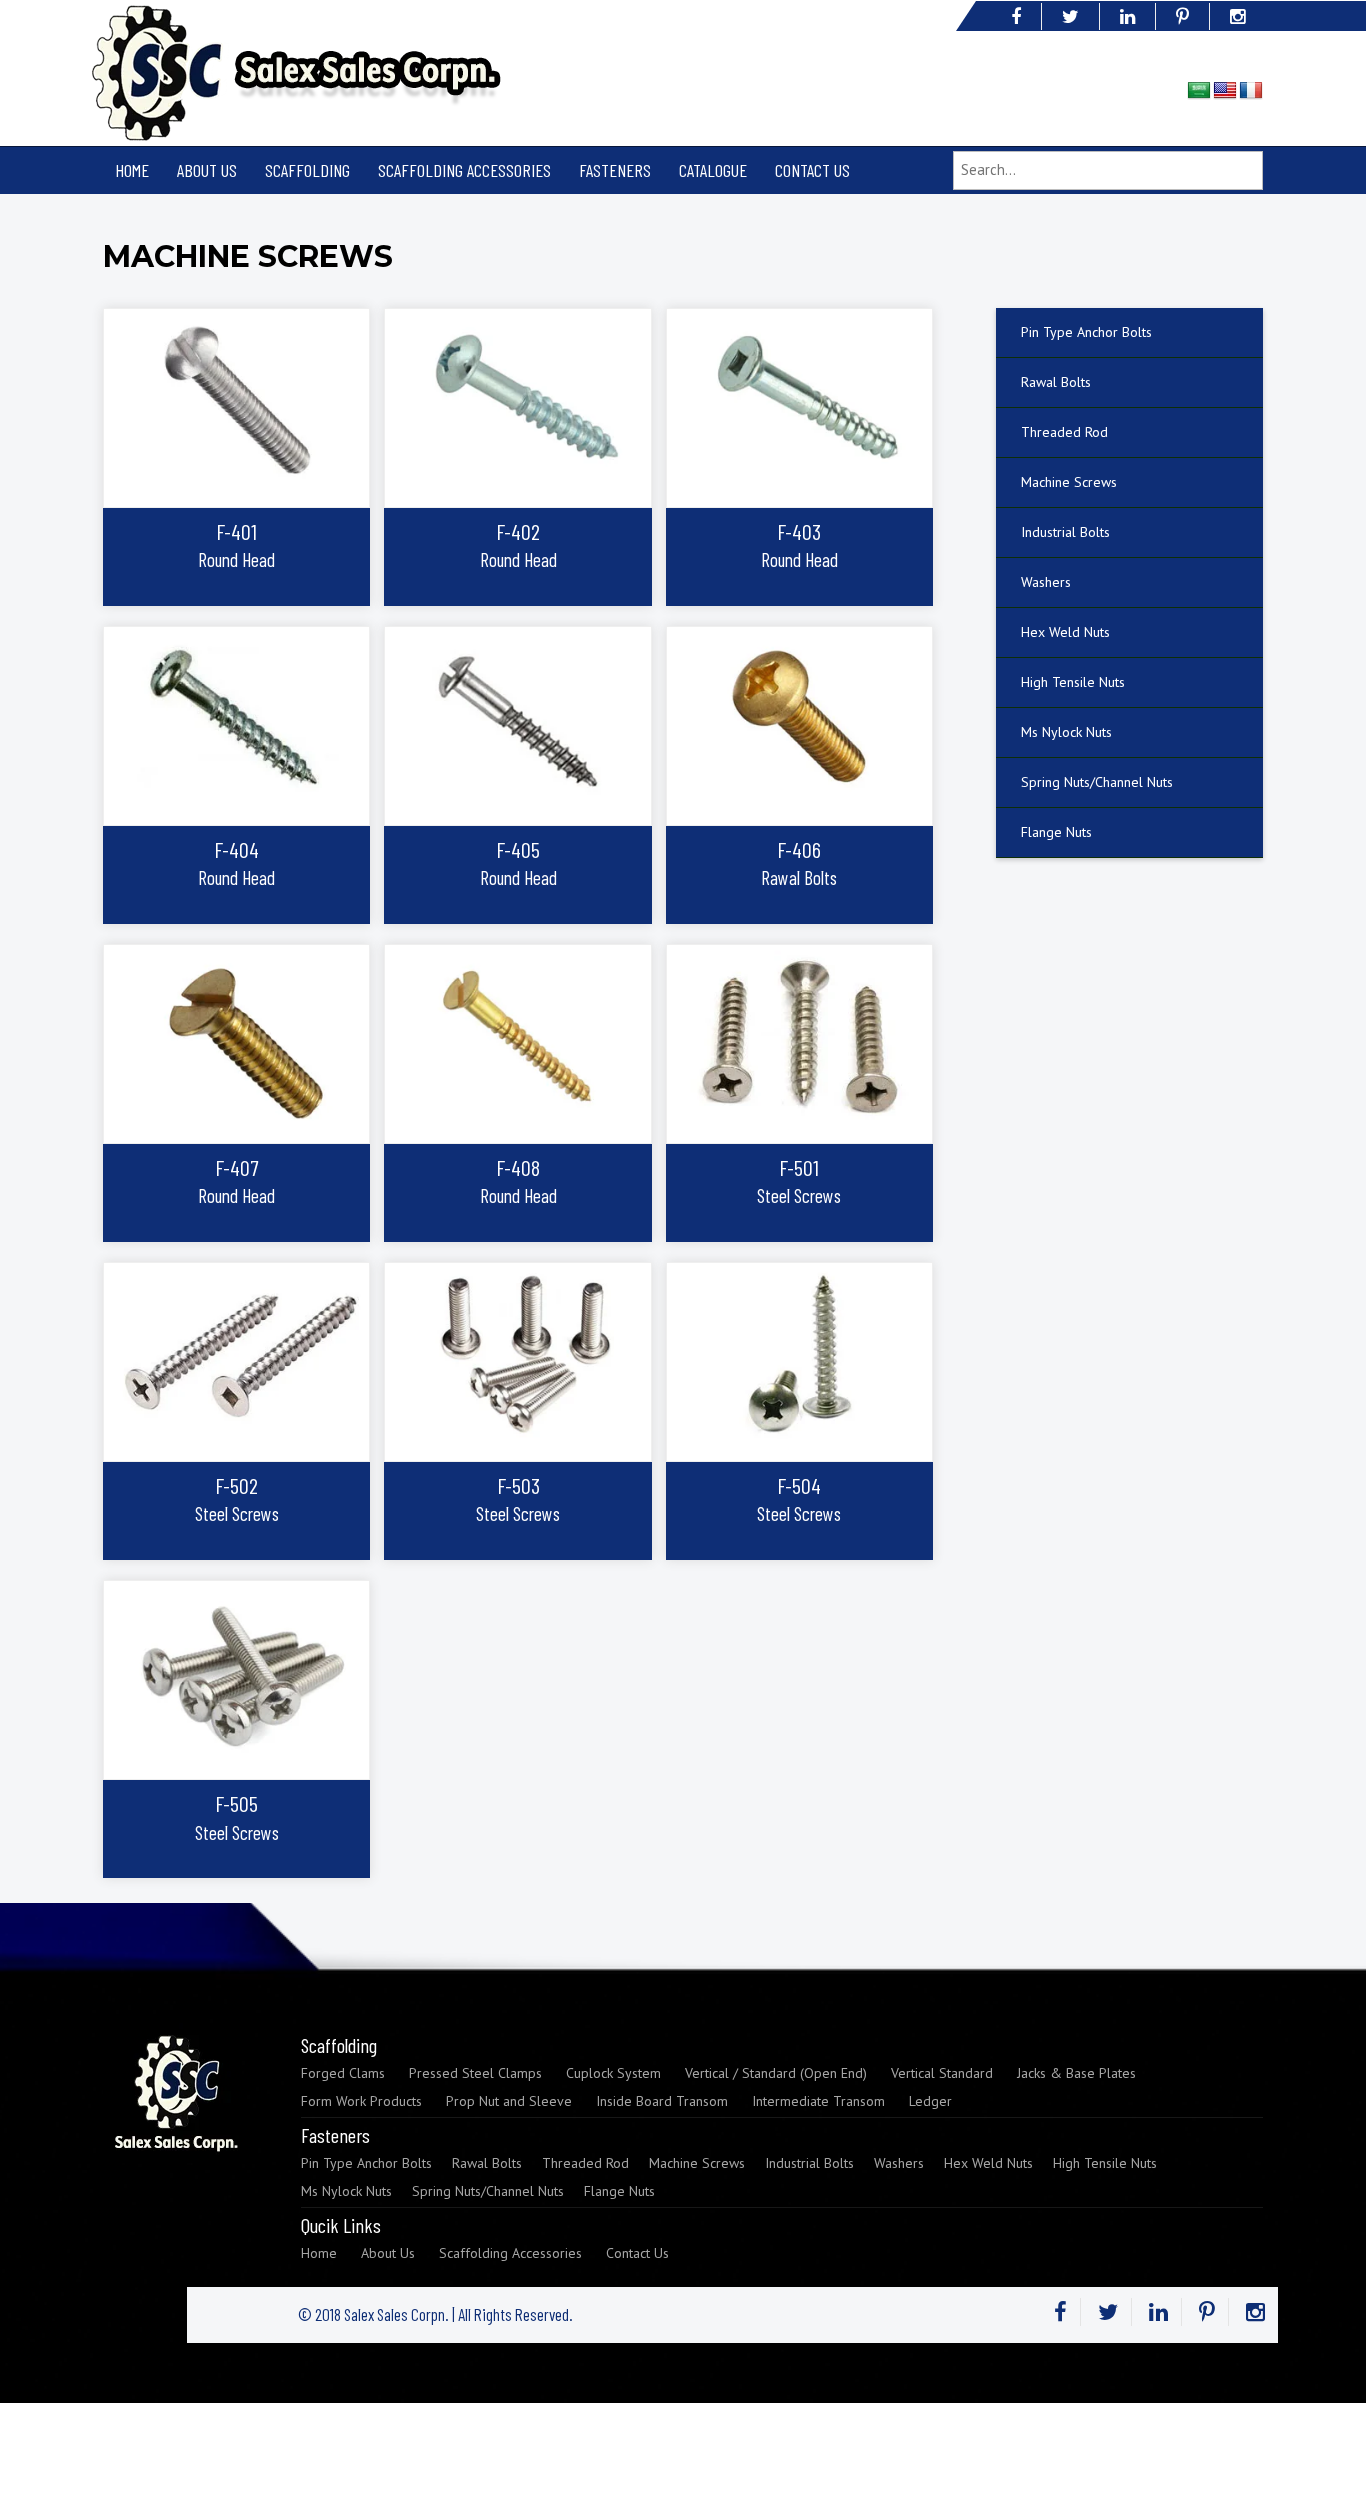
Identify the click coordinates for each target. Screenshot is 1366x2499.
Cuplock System (613, 2073)
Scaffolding (307, 170)
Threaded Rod (1064, 432)
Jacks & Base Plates (1076, 2073)
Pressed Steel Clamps (475, 2073)
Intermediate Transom (818, 2101)
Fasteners (615, 170)
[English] (1225, 91)
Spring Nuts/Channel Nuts (1097, 782)
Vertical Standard (942, 2073)
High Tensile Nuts (1073, 682)
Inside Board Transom (662, 2101)
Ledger (930, 2101)
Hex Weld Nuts (1065, 632)
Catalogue (713, 170)
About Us (207, 170)
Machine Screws (1069, 482)
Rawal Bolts (1056, 382)
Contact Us (812, 170)
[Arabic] (1199, 91)
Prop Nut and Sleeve (509, 2101)
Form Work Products (361, 2101)
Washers (1046, 582)
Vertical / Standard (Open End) (776, 2073)
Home (132, 170)
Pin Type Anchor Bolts (1086, 332)
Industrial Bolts (1065, 532)
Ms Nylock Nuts (1066, 732)
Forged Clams (343, 2073)
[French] (1251, 91)
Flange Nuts (1056, 832)
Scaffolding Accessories (464, 170)
